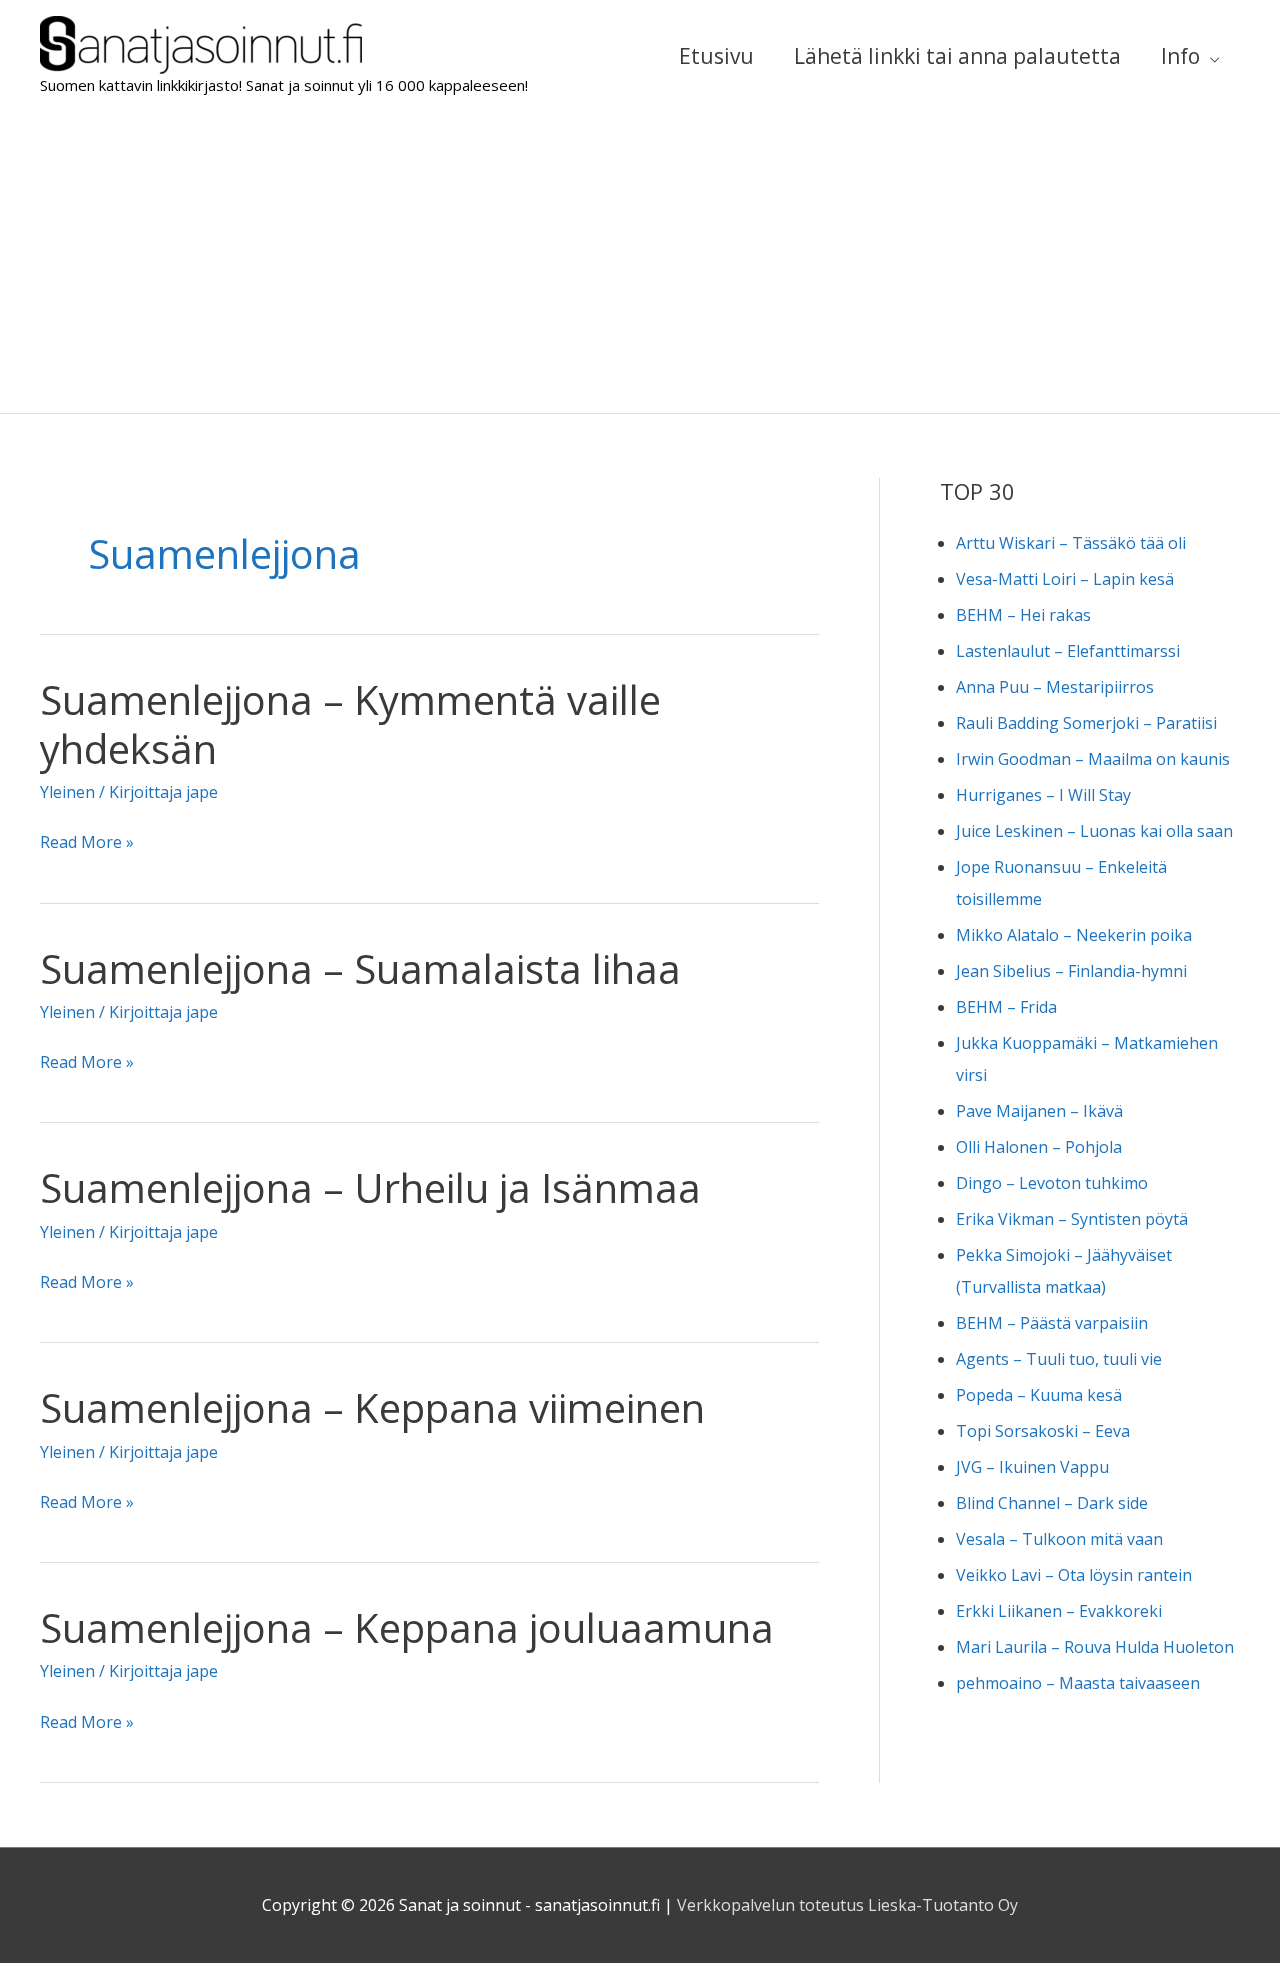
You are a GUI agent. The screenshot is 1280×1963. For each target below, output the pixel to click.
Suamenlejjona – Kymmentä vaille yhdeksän (350, 724)
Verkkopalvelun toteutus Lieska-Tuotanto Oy (847, 1905)
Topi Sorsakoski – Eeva (1043, 1431)
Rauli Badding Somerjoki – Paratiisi (1086, 723)
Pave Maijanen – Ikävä (1039, 1111)
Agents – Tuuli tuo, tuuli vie (1059, 1359)
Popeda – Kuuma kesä (1039, 1395)
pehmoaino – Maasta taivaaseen (1078, 1683)
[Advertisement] (640, 263)
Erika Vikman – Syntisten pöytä (1072, 1219)
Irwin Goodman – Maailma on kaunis (1093, 759)
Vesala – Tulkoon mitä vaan (1059, 1539)
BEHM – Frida (1006, 1007)
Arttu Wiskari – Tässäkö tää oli (1071, 543)
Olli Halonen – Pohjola (1039, 1147)
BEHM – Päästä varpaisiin (1052, 1323)
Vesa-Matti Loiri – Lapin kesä (1065, 579)
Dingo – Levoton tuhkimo (1052, 1183)
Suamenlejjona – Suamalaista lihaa (360, 968)
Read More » (87, 844)
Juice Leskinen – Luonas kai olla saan (1094, 831)
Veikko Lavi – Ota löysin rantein (1074, 1575)
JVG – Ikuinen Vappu (1032, 1467)
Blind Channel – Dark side (1052, 1503)
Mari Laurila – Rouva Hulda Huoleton (1095, 1647)
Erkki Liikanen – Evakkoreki (1059, 1611)
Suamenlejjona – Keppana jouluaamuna (407, 1627)
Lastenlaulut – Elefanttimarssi (1068, 651)
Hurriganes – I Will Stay (1043, 795)
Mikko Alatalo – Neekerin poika (1074, 935)
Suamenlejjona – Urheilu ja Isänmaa (370, 1187)
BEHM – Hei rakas (1023, 615)
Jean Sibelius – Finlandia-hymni (1071, 971)
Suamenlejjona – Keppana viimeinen (372, 1407)
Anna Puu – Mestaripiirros (1055, 687)
